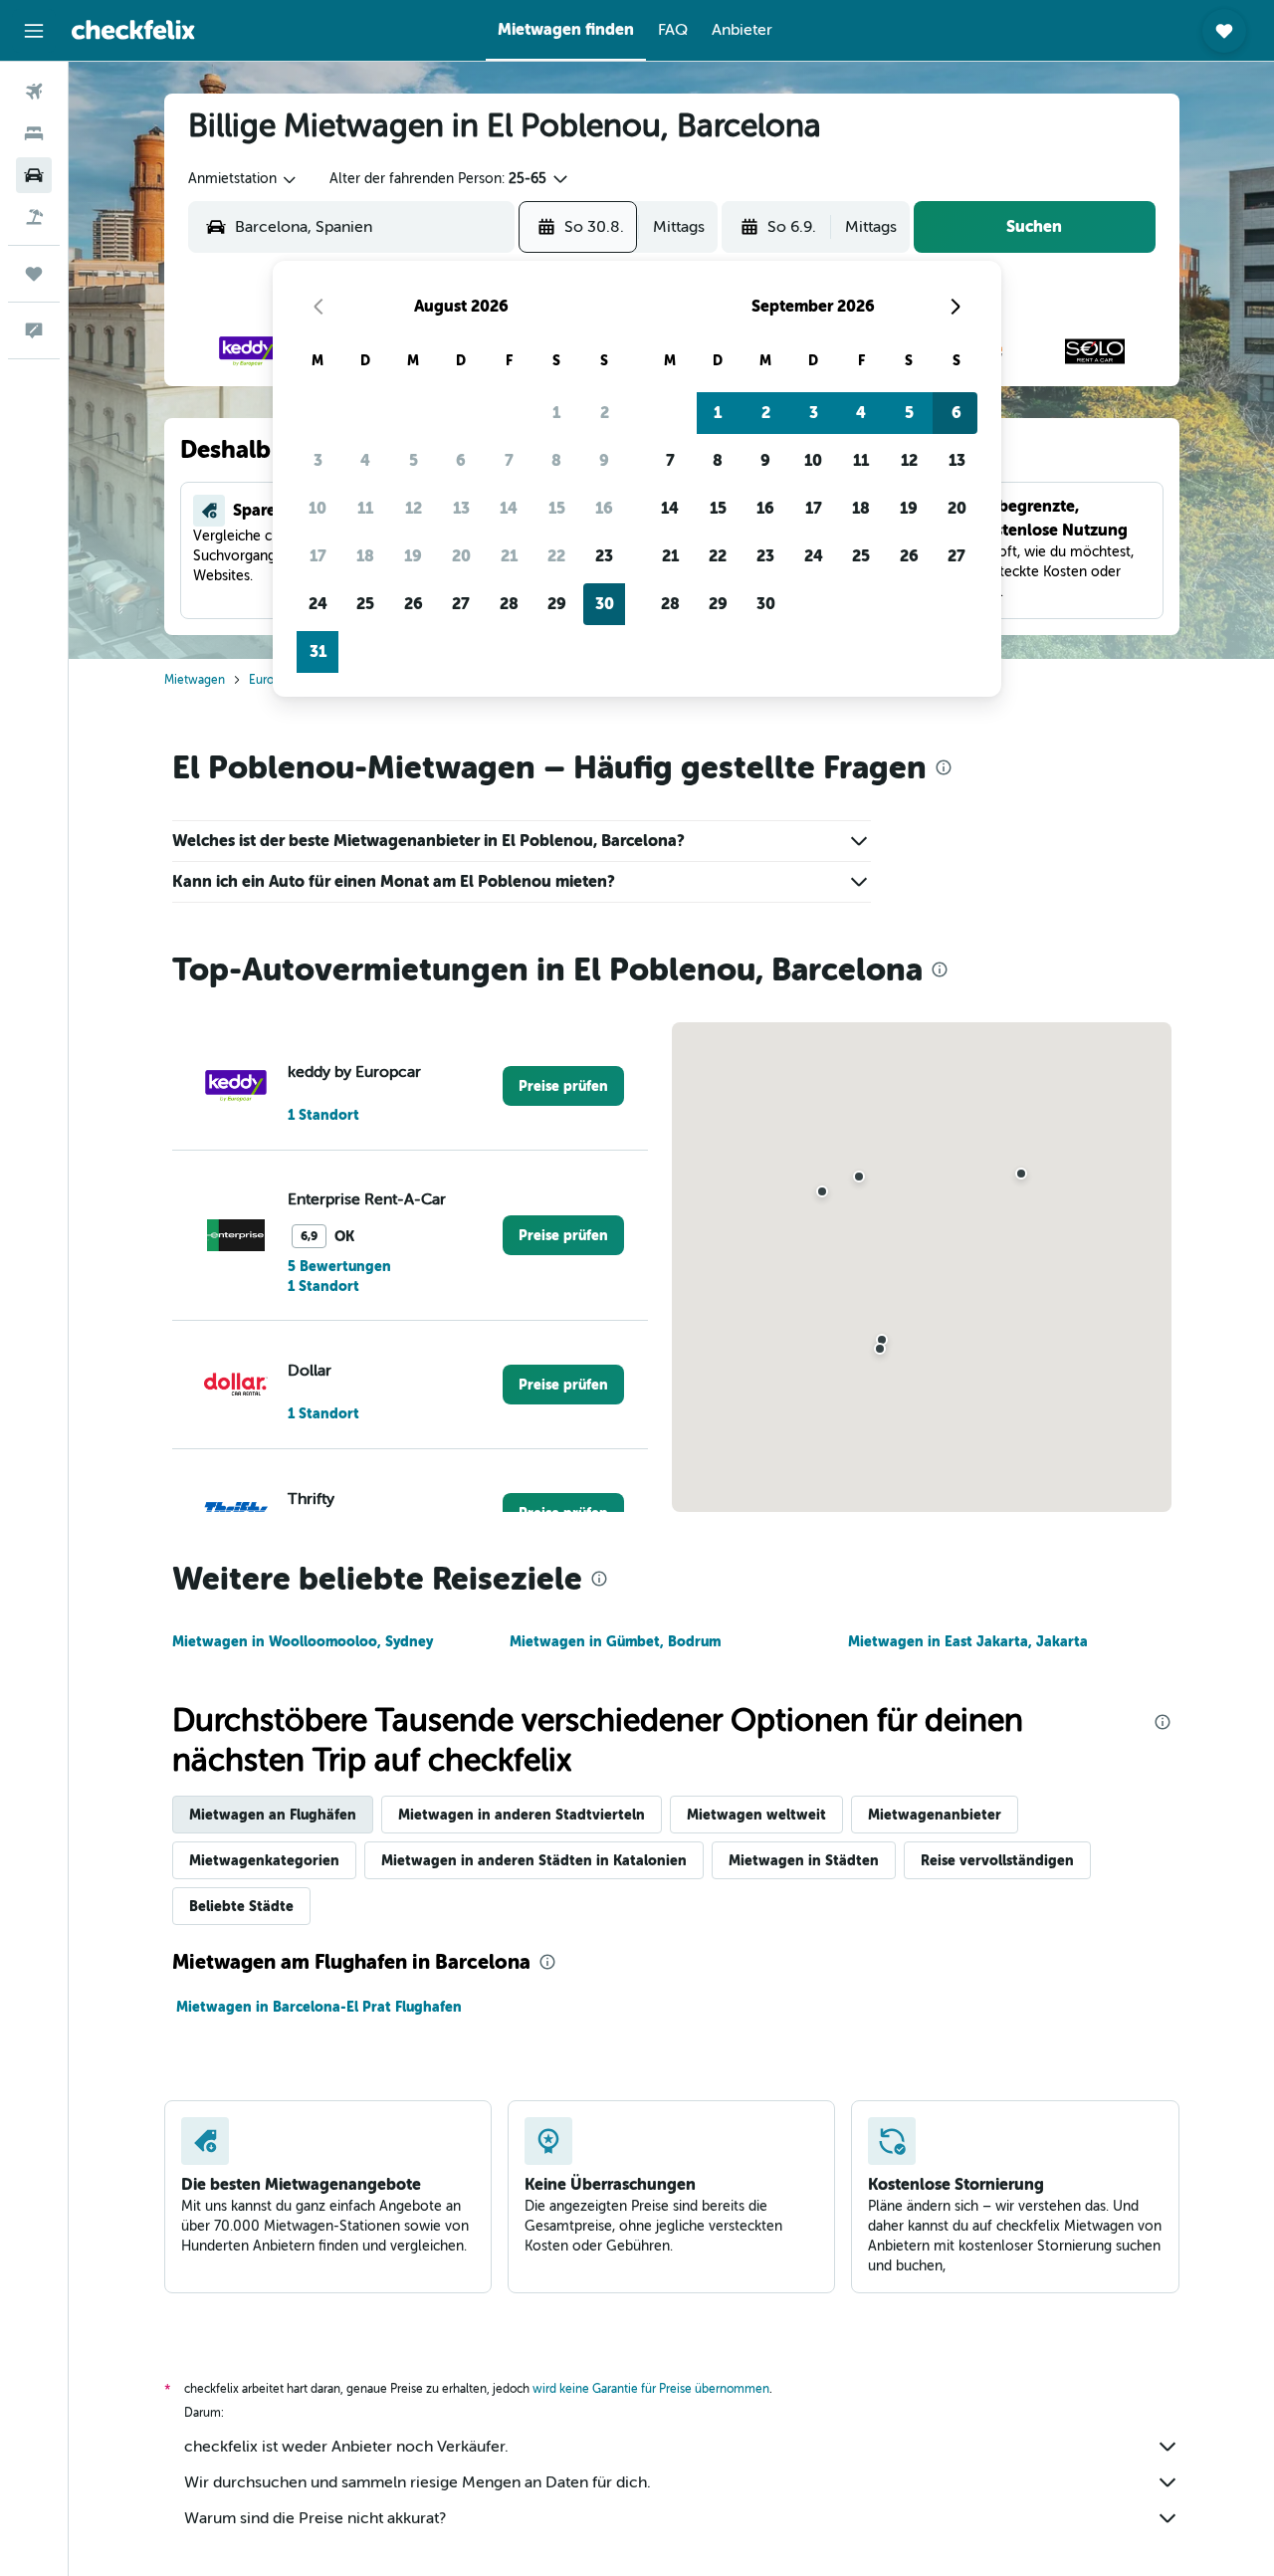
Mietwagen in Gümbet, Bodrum (615, 1641)
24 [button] (318, 604)
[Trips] (34, 274)
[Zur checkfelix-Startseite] (133, 30)
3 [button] (318, 460)
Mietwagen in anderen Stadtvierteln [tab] (522, 1815)
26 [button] (414, 604)
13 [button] (461, 508)
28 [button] (509, 604)
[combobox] (243, 179)
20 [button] (461, 556)
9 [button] (604, 460)
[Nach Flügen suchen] (34, 92)
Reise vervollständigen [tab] (997, 1860)
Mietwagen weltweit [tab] (756, 1815)
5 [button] (414, 460)
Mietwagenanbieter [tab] (935, 1815)
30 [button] (605, 604)
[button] (34, 31)
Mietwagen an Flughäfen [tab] (273, 1815)
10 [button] (318, 508)
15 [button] (557, 508)
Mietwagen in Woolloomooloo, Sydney (303, 1641)
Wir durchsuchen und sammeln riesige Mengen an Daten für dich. (418, 2482)
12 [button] (414, 508)
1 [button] (556, 413)
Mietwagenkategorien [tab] (264, 1860)
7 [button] (509, 460)
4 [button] (365, 460)
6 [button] (461, 460)
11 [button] (365, 508)
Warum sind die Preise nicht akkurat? (315, 2518)
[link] (563, 1086)
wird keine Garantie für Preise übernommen (651, 2389)
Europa (268, 680)
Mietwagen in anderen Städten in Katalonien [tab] (534, 1860)
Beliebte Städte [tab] (241, 1906)
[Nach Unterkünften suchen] (34, 133)
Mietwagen (195, 680)
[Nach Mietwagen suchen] (34, 175)
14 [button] (509, 508)
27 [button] (461, 604)
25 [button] (365, 604)
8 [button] (556, 460)
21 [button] (509, 556)
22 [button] (556, 556)
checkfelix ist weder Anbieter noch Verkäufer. (346, 2447)
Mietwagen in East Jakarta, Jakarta (968, 1641)
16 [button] (604, 508)
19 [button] (413, 556)
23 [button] (604, 556)
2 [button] (605, 413)
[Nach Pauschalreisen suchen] (34, 217)
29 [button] (557, 604)
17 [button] (318, 556)
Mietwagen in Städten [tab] (804, 1860)
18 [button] (365, 556)
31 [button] (318, 651)
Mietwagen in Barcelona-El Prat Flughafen (319, 2007)
